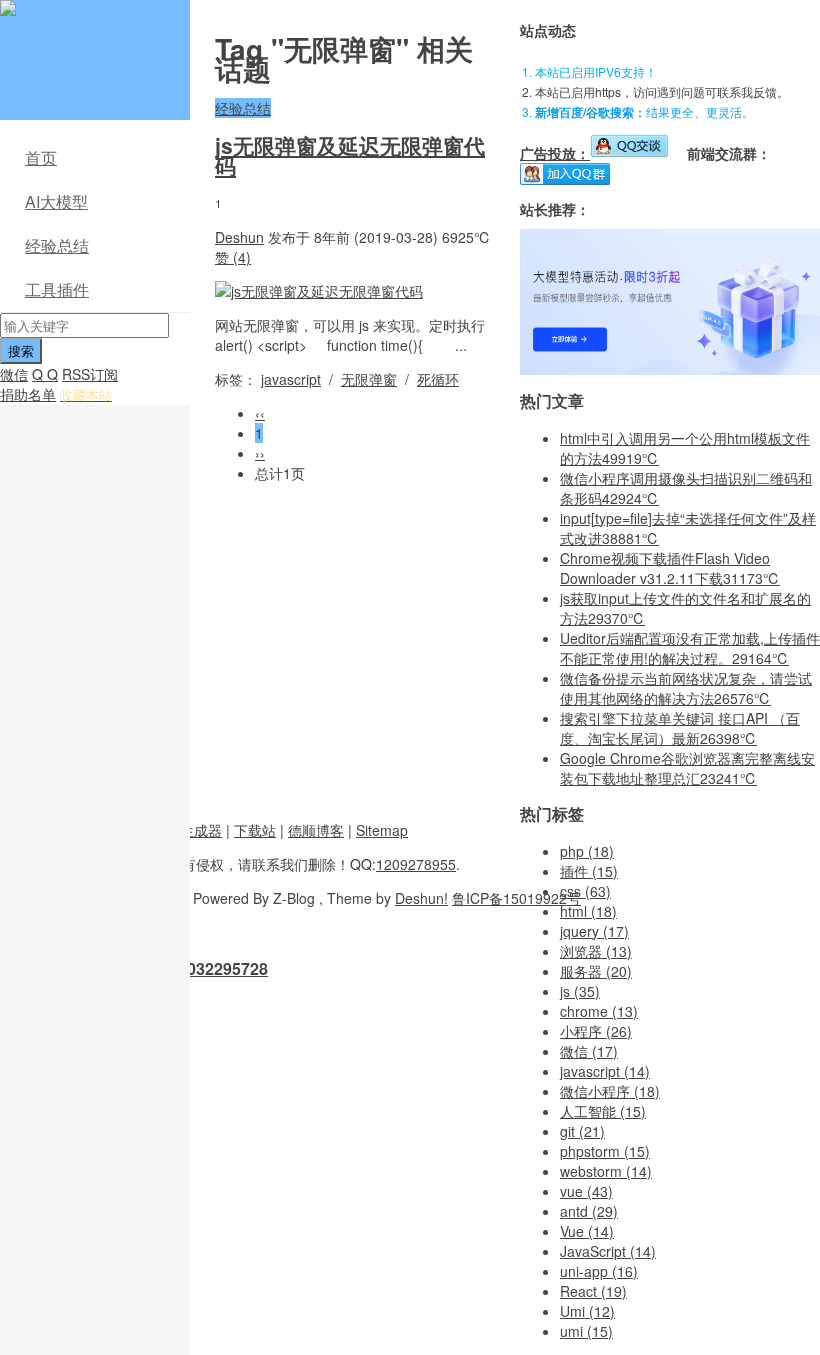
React (593, 1291)
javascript (291, 379)
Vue (587, 1231)
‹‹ (260, 413)
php (587, 851)
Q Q (45, 374)
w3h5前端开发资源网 (91, 20)
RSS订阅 (90, 374)
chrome (599, 1011)
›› (260, 453)
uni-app (599, 1271)
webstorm (606, 1171)
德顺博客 (316, 830)
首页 (41, 157)
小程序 (596, 1031)
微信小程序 (610, 1091)
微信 (14, 374)
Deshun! (421, 898)
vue (586, 1191)
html (588, 911)
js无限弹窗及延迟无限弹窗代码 (350, 155)
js (580, 991)
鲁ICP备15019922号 (516, 898)
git (582, 1131)
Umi (587, 1311)
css (585, 891)
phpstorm (605, 1151)
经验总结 (57, 245)
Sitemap (382, 830)
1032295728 (223, 968)
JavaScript (608, 1251)
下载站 (255, 830)
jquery (594, 931)
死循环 (438, 379)
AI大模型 (56, 201)
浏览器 (596, 951)
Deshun (239, 237)
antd (589, 1211)
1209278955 (416, 864)
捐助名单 (28, 394)
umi (586, 1331)
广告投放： (555, 153)
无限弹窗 (369, 379)
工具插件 (57, 289)
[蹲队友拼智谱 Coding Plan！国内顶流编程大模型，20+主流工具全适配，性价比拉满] (670, 369)
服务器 (596, 971)
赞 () (233, 257)
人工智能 (603, 1111)
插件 (589, 871)
